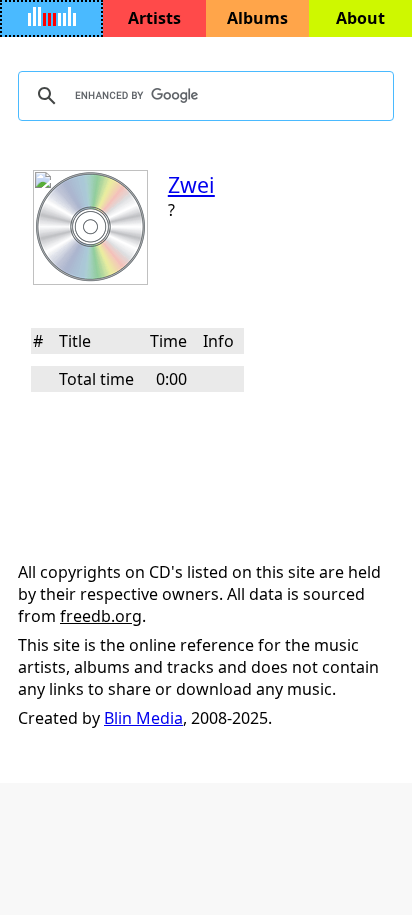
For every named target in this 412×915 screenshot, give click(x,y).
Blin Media (143, 718)
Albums (257, 18)
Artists (154, 18)
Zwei (191, 184)
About (360, 18)
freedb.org (101, 616)
